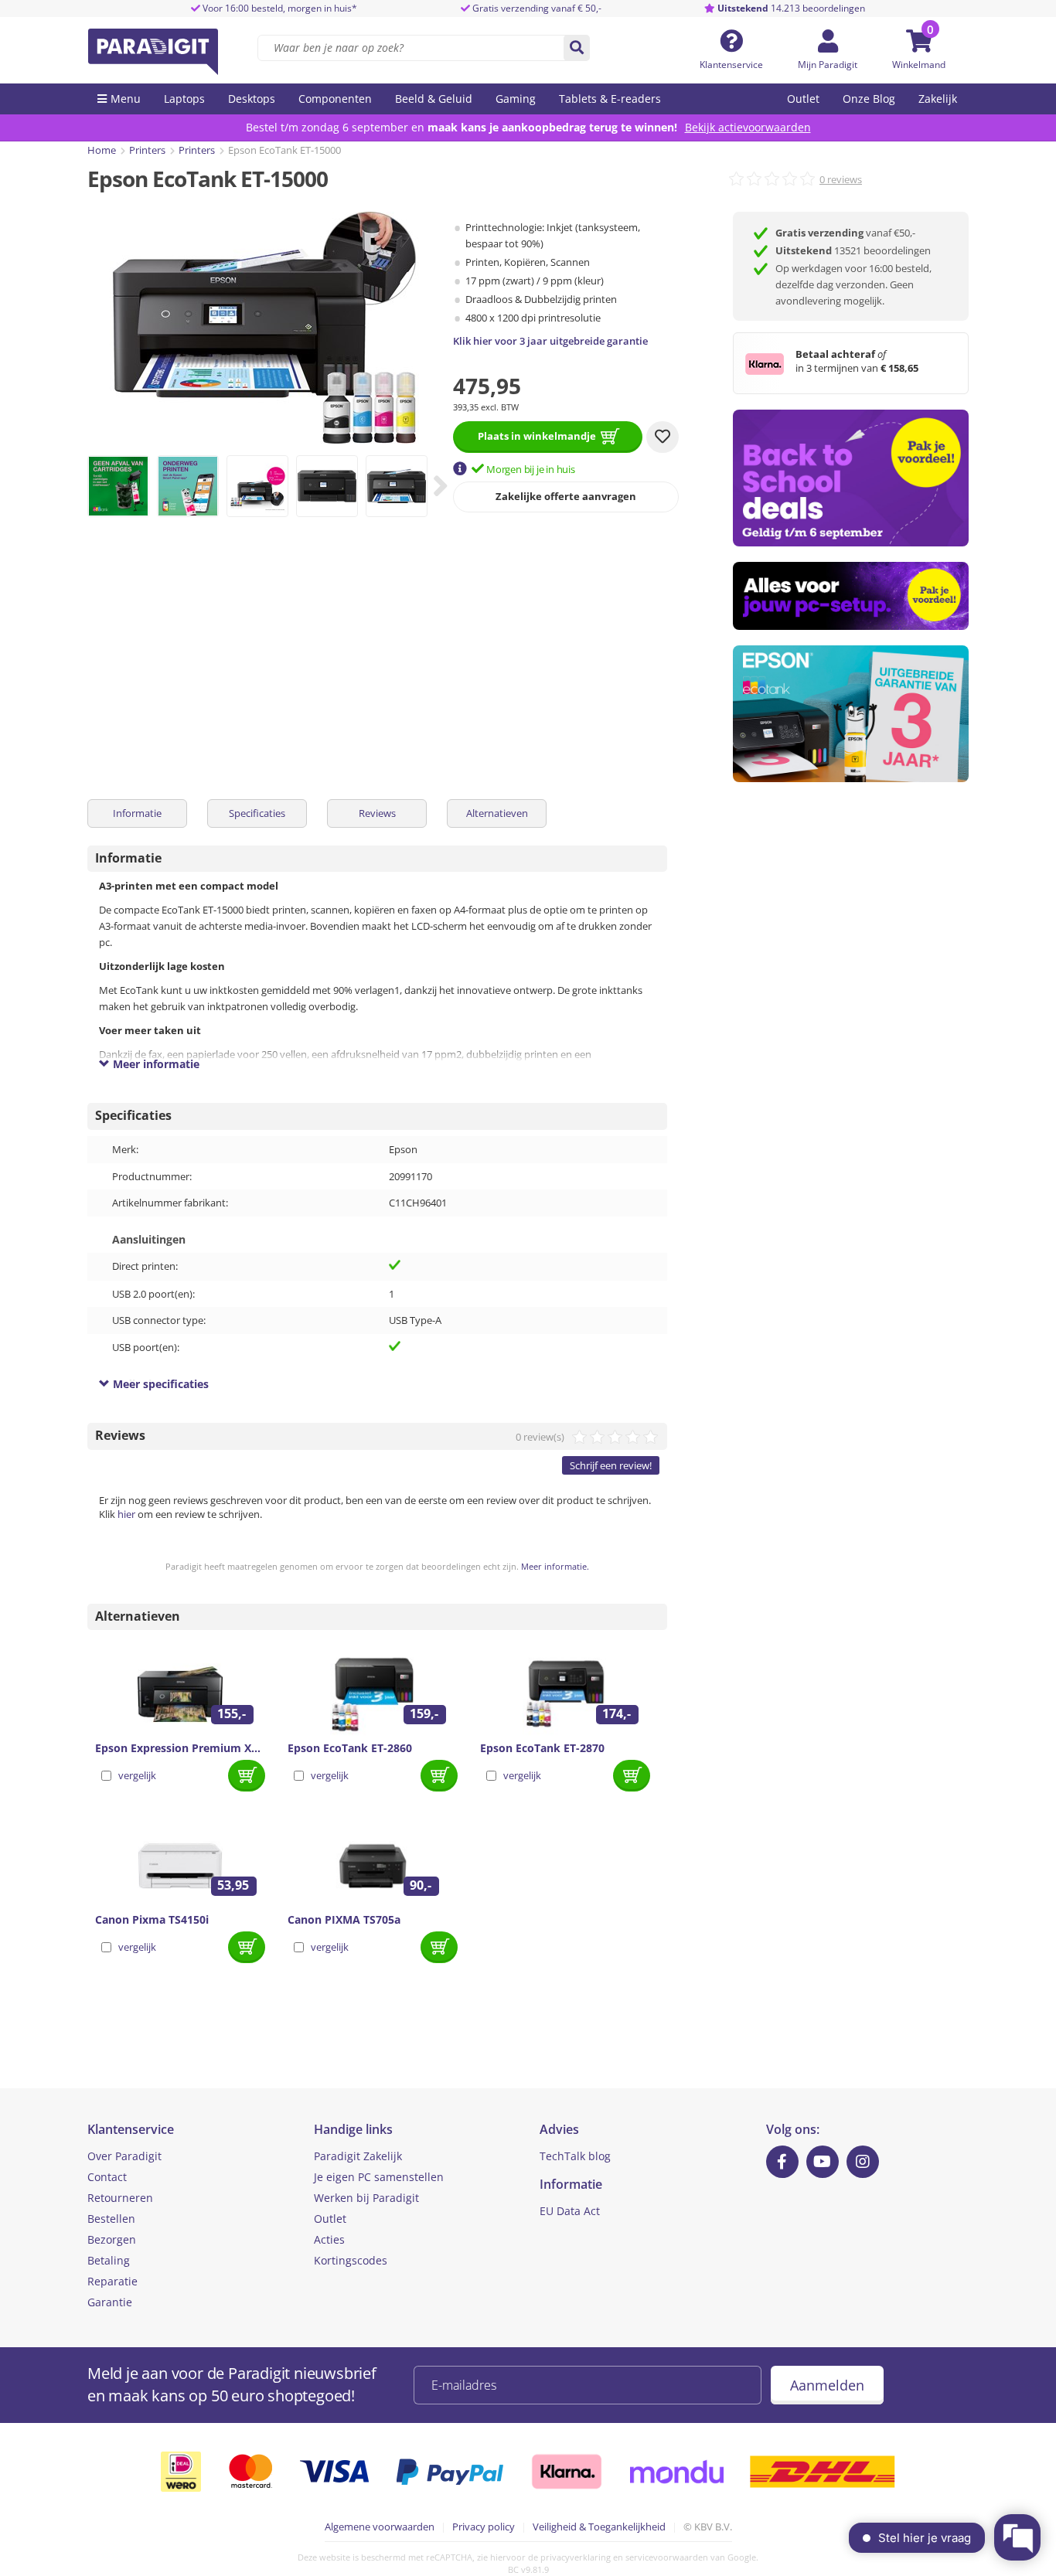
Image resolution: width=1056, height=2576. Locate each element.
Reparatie (112, 2281)
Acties (329, 2239)
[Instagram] (863, 2162)
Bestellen (111, 2219)
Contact (107, 2177)
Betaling (109, 2260)
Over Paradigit (124, 2156)
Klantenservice (731, 65)
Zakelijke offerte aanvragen (566, 496)
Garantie (110, 2302)
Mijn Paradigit (828, 65)
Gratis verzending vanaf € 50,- (537, 8)
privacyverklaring (576, 2557)
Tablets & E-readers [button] (610, 99)
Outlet (803, 99)
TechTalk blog (575, 2156)
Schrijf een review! (611, 1465)
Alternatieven (497, 813)
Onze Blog (869, 99)
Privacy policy (484, 2527)
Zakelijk (938, 99)
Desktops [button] (252, 99)
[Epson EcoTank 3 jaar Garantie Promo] (851, 714)
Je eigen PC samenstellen (379, 2177)
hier (126, 1514)
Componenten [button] (335, 99)
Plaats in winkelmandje (537, 436)
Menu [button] (126, 99)
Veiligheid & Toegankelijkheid (599, 2527)
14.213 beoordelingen (791, 8)
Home (102, 150)
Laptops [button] (184, 99)
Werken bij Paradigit (366, 2198)
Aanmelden (827, 2385)
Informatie (137, 813)
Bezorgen (112, 2239)
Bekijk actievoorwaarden (748, 127)
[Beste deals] (851, 596)
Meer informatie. (555, 1566)
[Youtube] (823, 2162)
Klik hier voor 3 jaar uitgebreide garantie (550, 341)
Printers (147, 150)
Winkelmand (919, 65)
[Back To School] (851, 478)
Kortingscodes (351, 2260)
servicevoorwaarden (667, 2557)
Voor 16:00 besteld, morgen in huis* (279, 8)
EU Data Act (570, 2211)
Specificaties (257, 813)
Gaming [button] (516, 99)
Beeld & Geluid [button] (434, 99)
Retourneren (120, 2198)
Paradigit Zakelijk (358, 2156)
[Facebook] (782, 2162)
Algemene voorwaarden (380, 2527)
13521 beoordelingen (853, 250)
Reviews (377, 813)
